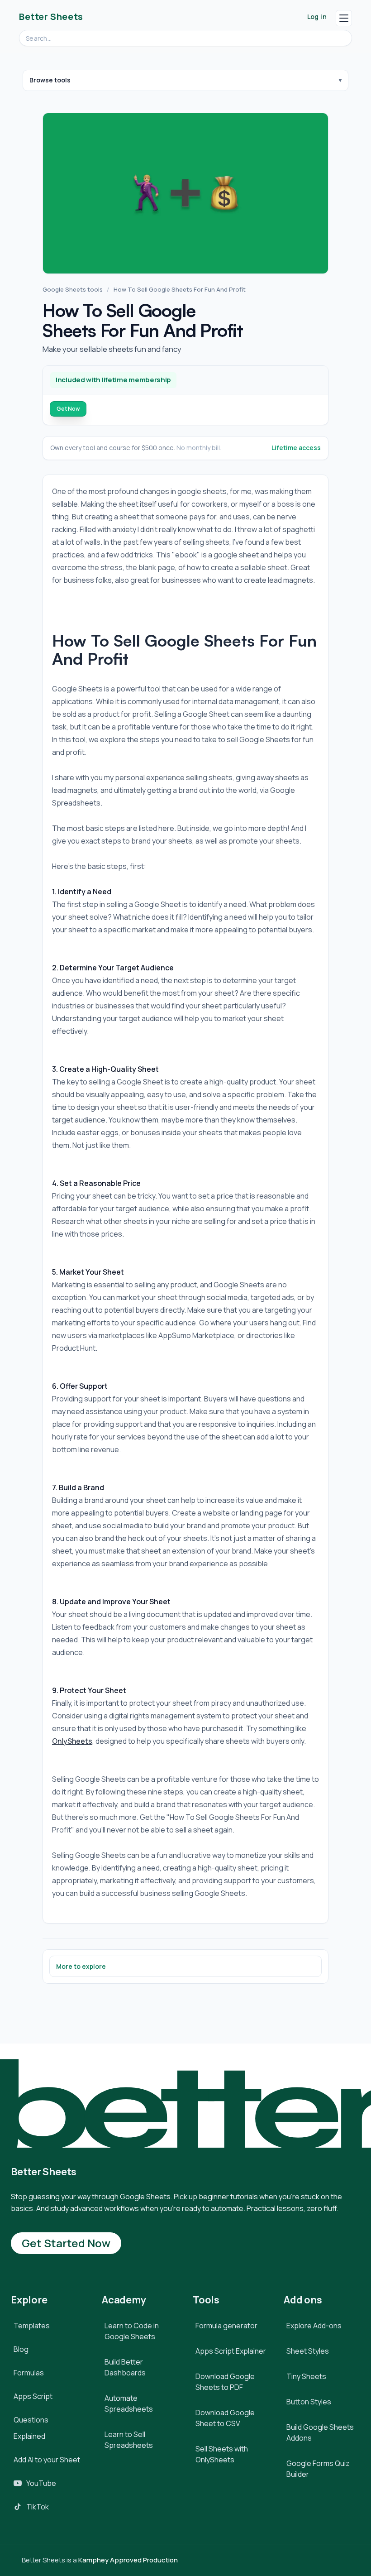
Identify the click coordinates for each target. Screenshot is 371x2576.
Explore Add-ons (314, 2326)
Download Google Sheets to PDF (225, 2382)
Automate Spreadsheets (129, 2403)
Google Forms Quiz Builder (318, 2469)
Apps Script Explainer (231, 2351)
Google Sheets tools (73, 289)
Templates (32, 2326)
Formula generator (226, 2326)
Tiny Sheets (306, 2376)
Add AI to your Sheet (47, 2460)
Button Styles (309, 2402)
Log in (317, 17)
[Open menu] (344, 18)
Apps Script (33, 2396)
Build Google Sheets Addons (320, 2432)
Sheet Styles (308, 2351)
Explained (29, 2436)
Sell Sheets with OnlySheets (222, 2454)
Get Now (68, 409)
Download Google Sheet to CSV (225, 2418)
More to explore (81, 1966)
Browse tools (50, 80)
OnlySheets (72, 1741)
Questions (31, 2420)
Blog (21, 2349)
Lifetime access (296, 448)
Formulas (29, 2373)
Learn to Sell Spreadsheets (129, 2440)
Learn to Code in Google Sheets (132, 2331)
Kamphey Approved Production (128, 2560)
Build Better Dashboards (125, 2367)
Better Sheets (51, 17)
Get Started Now (66, 2243)
